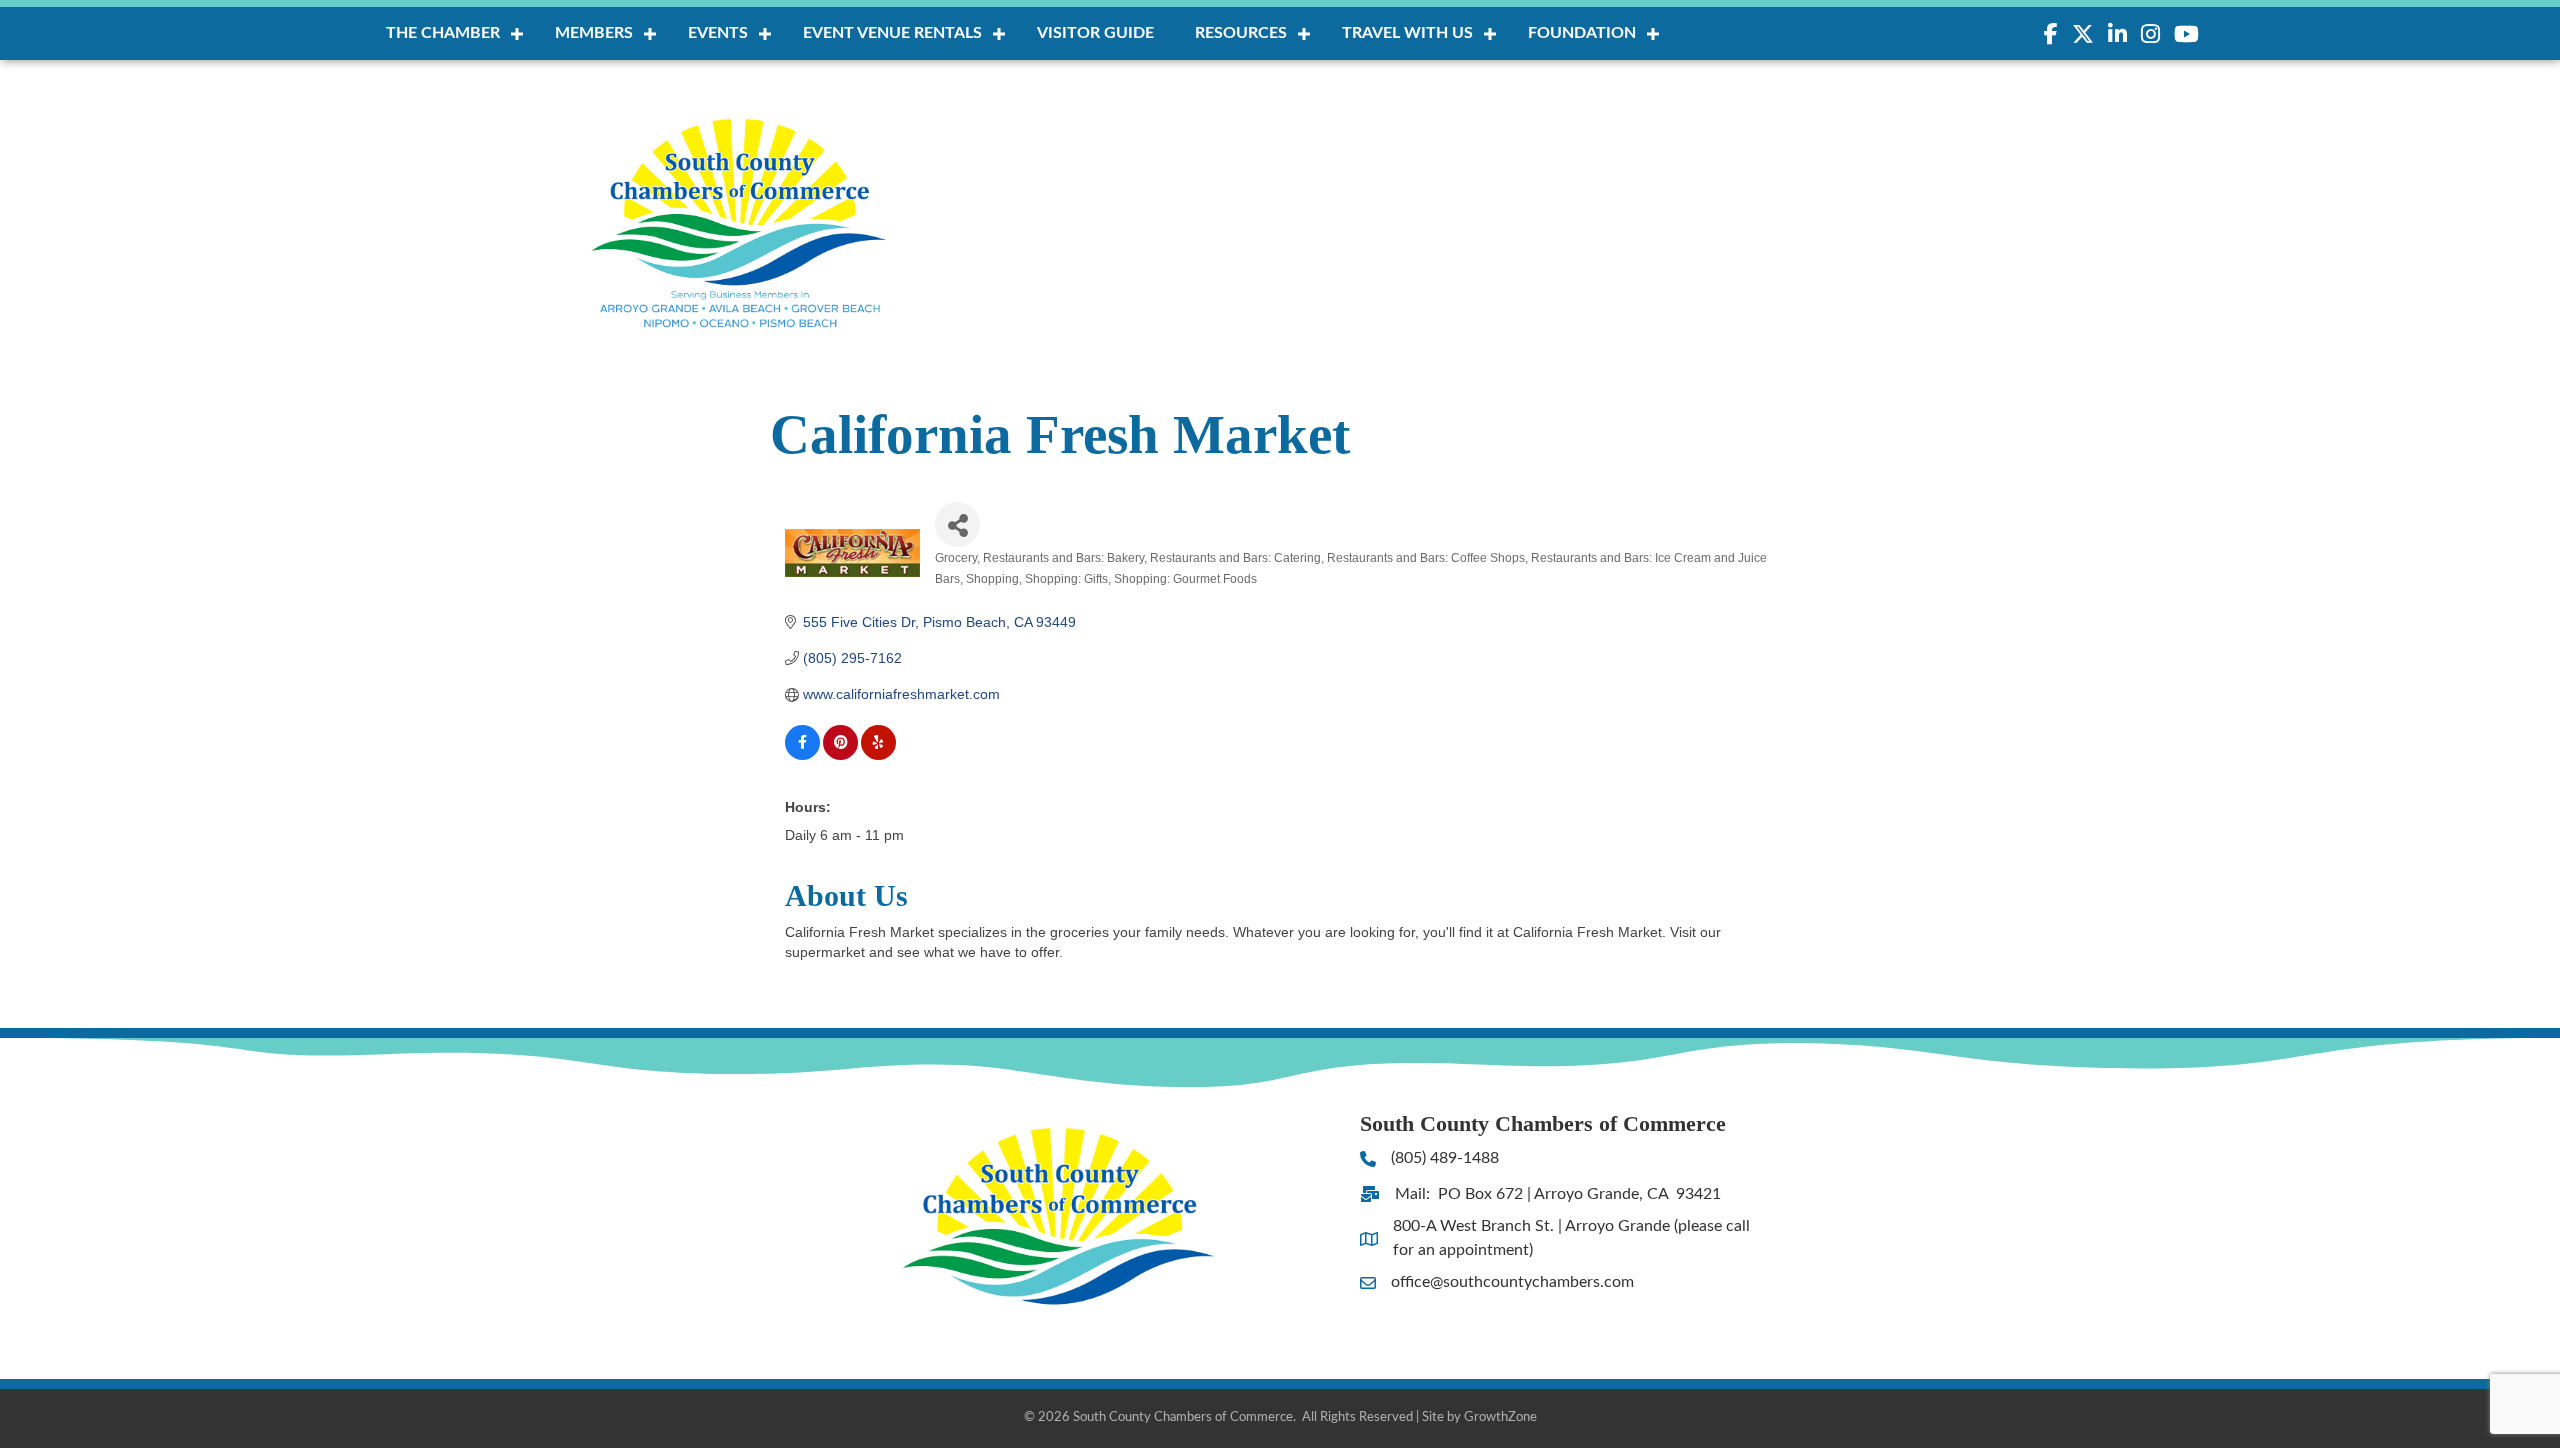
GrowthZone (1500, 1417)
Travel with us (1407, 33)
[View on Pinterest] (840, 755)
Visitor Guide (1095, 33)
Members (594, 33)
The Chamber (443, 33)
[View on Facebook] (802, 755)
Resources (1241, 33)
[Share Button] (957, 524)
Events (718, 33)
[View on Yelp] (878, 755)
